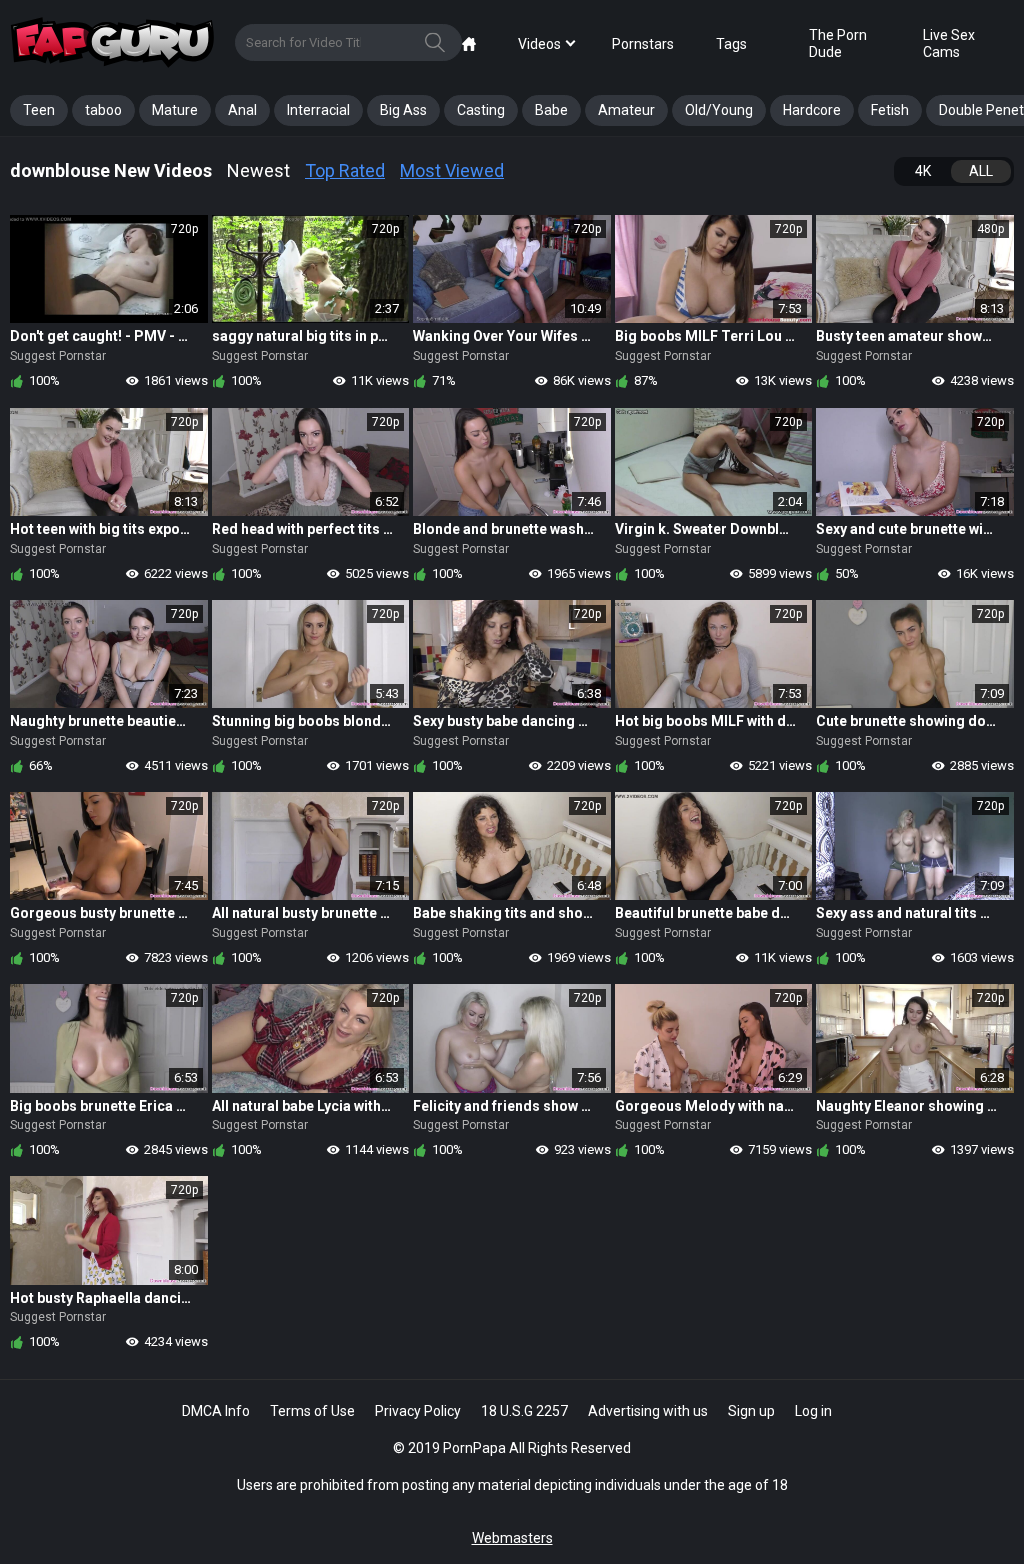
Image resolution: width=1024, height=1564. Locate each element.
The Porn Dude (838, 43)
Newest (258, 170)
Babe (551, 110)
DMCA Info (216, 1411)
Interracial (318, 110)
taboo (103, 110)
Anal (242, 110)
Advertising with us (648, 1411)
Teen (39, 110)
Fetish (890, 110)
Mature (175, 110)
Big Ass (403, 110)
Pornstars (643, 44)
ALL (981, 171)
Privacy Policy (418, 1411)
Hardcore (812, 110)
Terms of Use (312, 1411)
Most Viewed (452, 170)
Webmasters (512, 1538)
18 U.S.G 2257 (524, 1411)
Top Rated (345, 170)
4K (923, 171)
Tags (731, 44)
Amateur (626, 110)
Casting (481, 110)
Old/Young (719, 110)
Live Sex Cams (949, 43)
